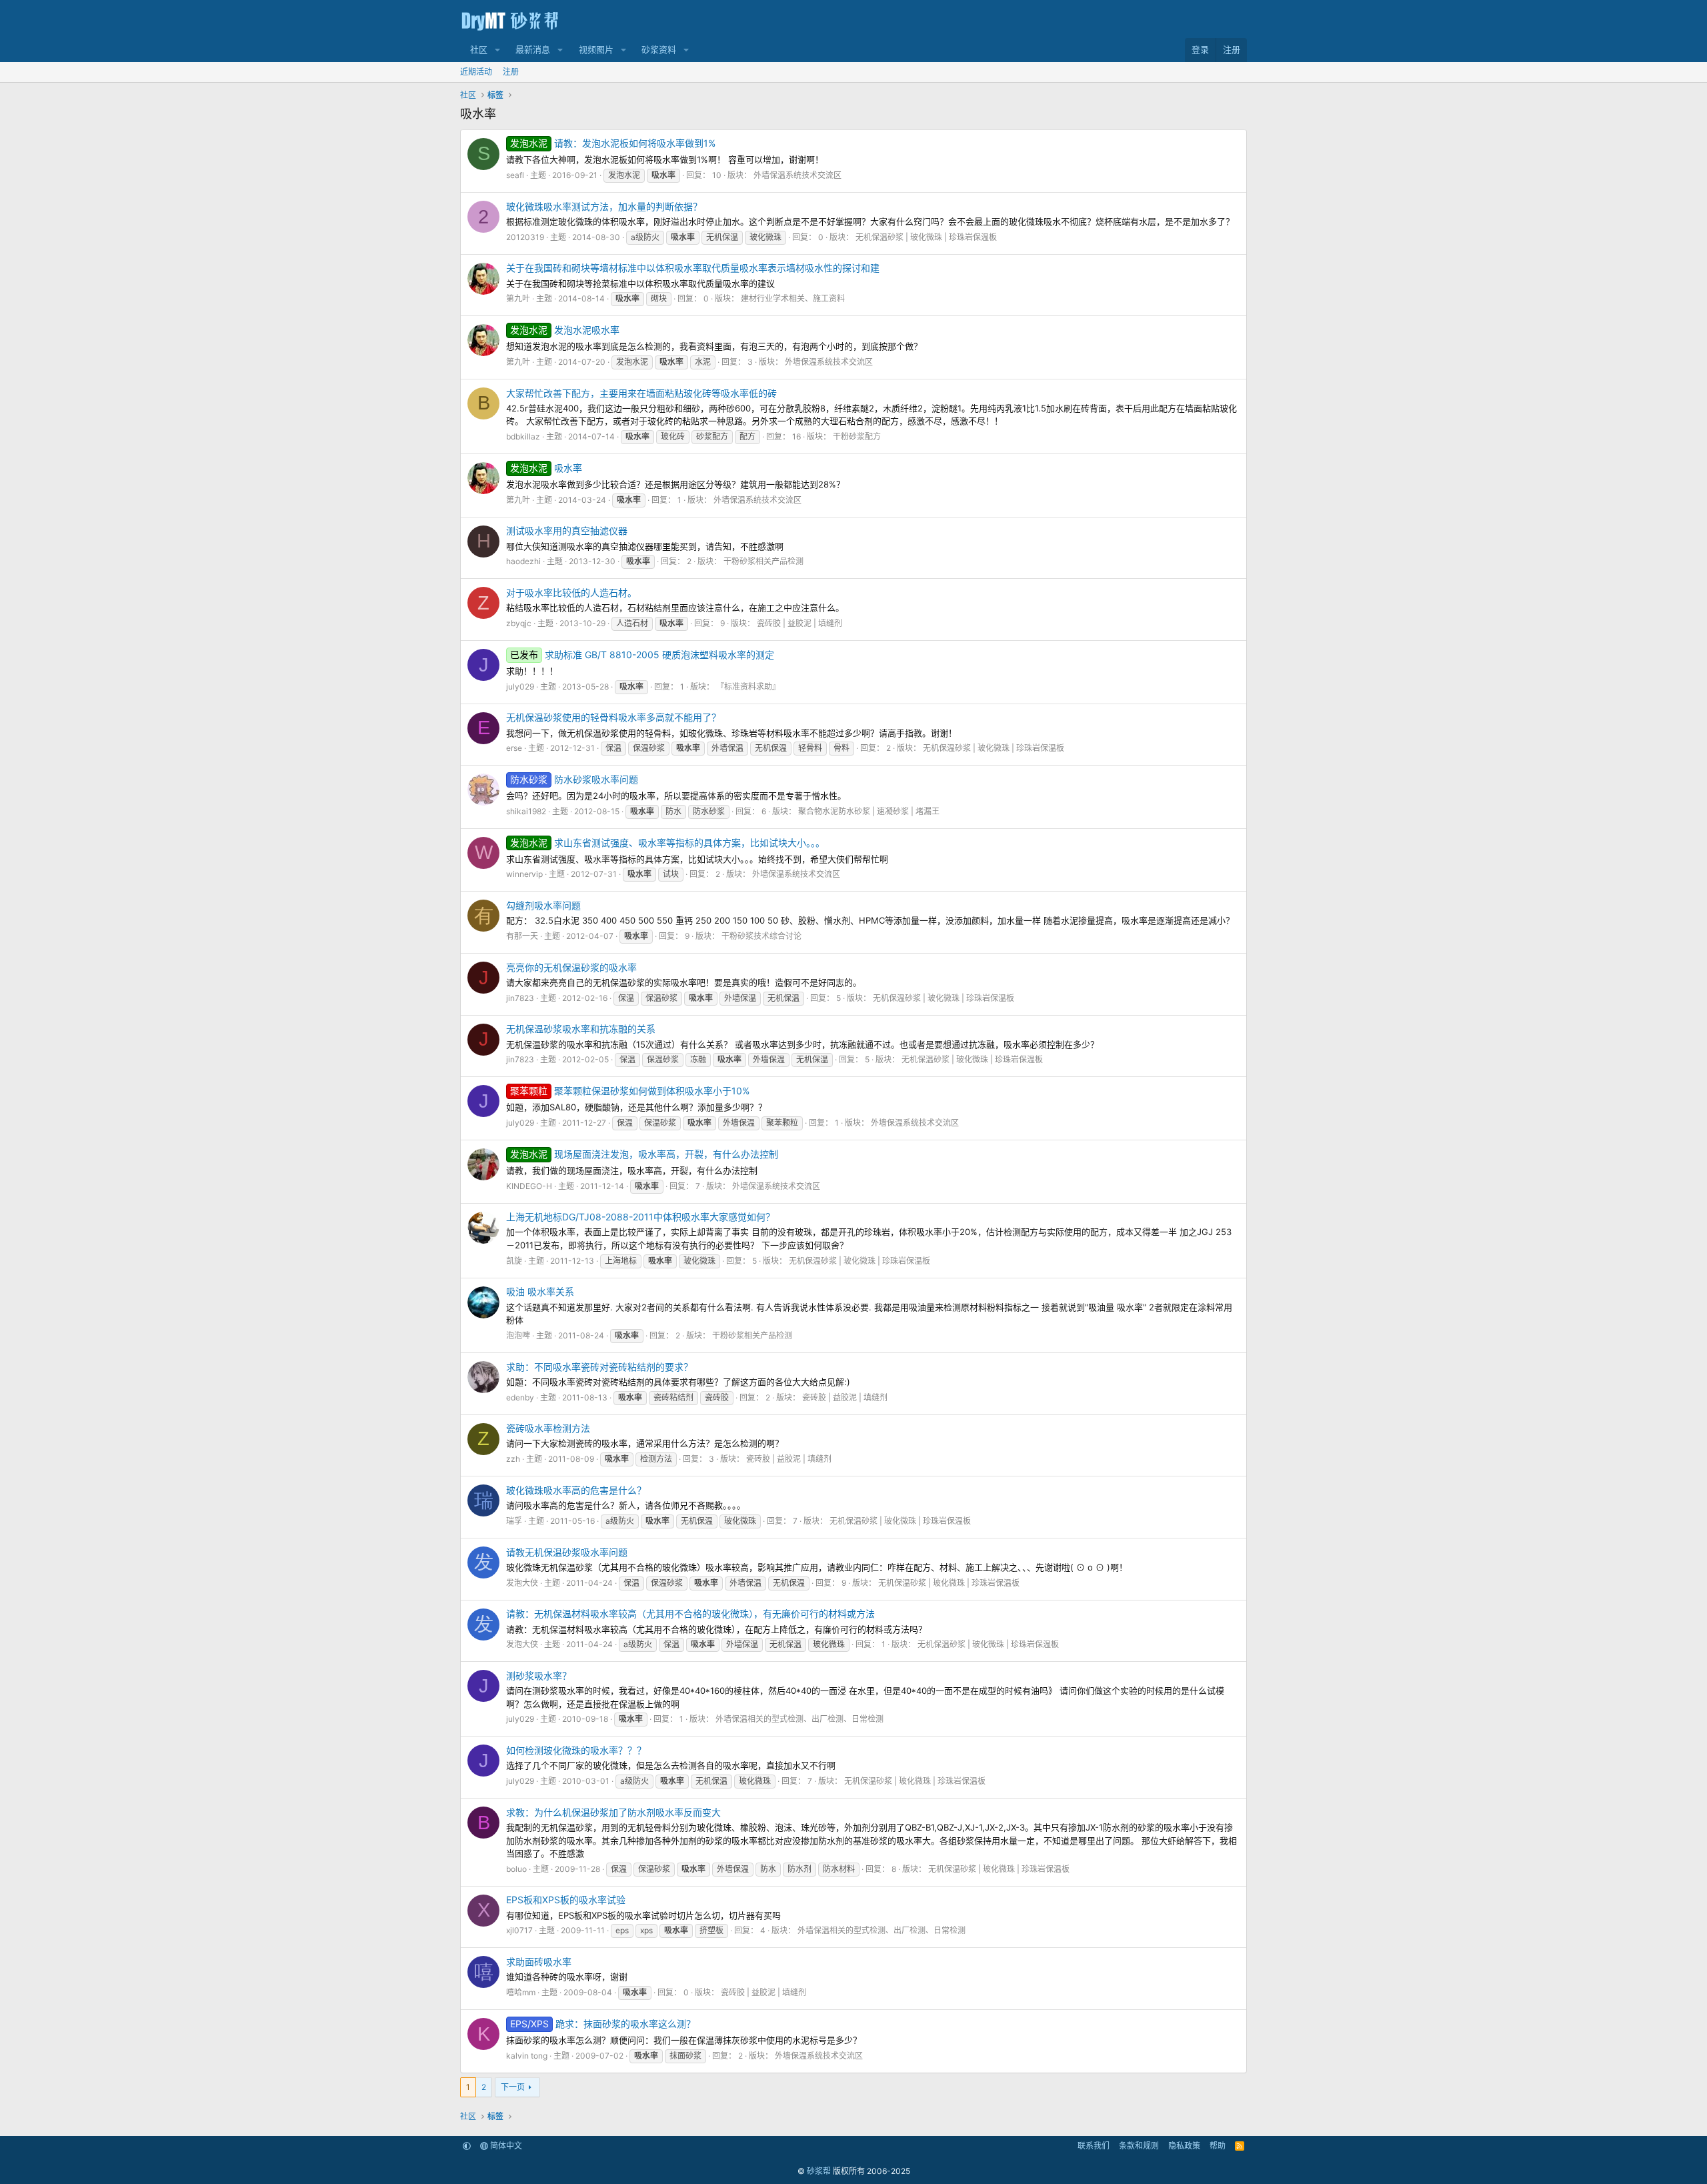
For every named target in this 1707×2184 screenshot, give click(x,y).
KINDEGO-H (529, 1186)
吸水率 (546, 468)
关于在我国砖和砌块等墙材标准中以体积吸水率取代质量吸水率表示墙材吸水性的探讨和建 (693, 268)
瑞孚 (514, 1521)
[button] (497, 50)
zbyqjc (519, 623)
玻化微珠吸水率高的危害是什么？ (576, 1490)
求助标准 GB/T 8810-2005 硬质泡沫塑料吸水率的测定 (642, 655)
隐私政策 (1184, 2146)
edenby (520, 1397)
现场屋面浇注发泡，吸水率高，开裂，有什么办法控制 (644, 1154)
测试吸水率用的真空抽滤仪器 (567, 530)
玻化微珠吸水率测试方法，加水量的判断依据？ (604, 206)
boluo (516, 1869)
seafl (515, 175)
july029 (520, 687)
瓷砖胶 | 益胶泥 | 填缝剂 (799, 623)
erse (514, 748)
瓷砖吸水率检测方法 (548, 1428)
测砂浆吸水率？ (539, 1676)
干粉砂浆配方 (857, 436)
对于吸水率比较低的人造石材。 (571, 593)
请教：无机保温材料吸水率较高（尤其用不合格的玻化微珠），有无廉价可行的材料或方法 (690, 1613)
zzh (513, 1459)
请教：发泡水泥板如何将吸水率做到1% (613, 143)
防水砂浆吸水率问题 (574, 779)
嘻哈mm (521, 1992)
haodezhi (523, 561)
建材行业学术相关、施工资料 (793, 298)
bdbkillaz (523, 436)
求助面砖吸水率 (539, 1962)
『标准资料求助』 (748, 687)
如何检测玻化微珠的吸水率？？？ (576, 1750)
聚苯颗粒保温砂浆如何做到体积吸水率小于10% (630, 1091)
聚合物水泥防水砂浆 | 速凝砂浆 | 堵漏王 (869, 811)
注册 (511, 72)
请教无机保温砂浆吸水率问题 (567, 1552)
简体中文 (505, 2146)
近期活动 (476, 72)
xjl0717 (519, 1930)
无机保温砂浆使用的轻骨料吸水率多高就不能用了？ (613, 717)
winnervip (524, 874)
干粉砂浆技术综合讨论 (761, 936)
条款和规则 (1139, 2146)
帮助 (1218, 2146)
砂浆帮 (819, 2171)
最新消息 (533, 49)
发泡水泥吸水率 (565, 330)
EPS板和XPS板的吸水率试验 (566, 1900)
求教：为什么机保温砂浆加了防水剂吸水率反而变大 (613, 1812)
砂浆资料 (659, 49)
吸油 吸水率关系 (540, 1291)
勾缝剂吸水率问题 (543, 905)
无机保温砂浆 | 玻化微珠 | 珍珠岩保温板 (926, 237)
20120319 (525, 237)
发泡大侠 (522, 1583)
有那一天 (522, 936)
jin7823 (520, 998)
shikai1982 (526, 811)
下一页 (513, 2087)
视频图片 (596, 49)
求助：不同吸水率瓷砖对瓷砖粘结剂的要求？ (599, 1367)
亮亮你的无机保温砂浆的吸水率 (571, 967)
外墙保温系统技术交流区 (797, 175)
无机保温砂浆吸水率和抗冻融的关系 (581, 1029)
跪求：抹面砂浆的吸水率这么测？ (603, 2024)
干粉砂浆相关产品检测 (763, 561)
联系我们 (1094, 2146)
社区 (479, 49)
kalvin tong (527, 2056)
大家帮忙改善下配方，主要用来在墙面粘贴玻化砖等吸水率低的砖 (641, 393)
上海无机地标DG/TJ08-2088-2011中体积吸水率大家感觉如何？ (640, 1217)
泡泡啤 (518, 1335)
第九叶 (518, 298)
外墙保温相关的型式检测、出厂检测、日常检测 (799, 1719)
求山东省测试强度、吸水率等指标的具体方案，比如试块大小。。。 (667, 843)
